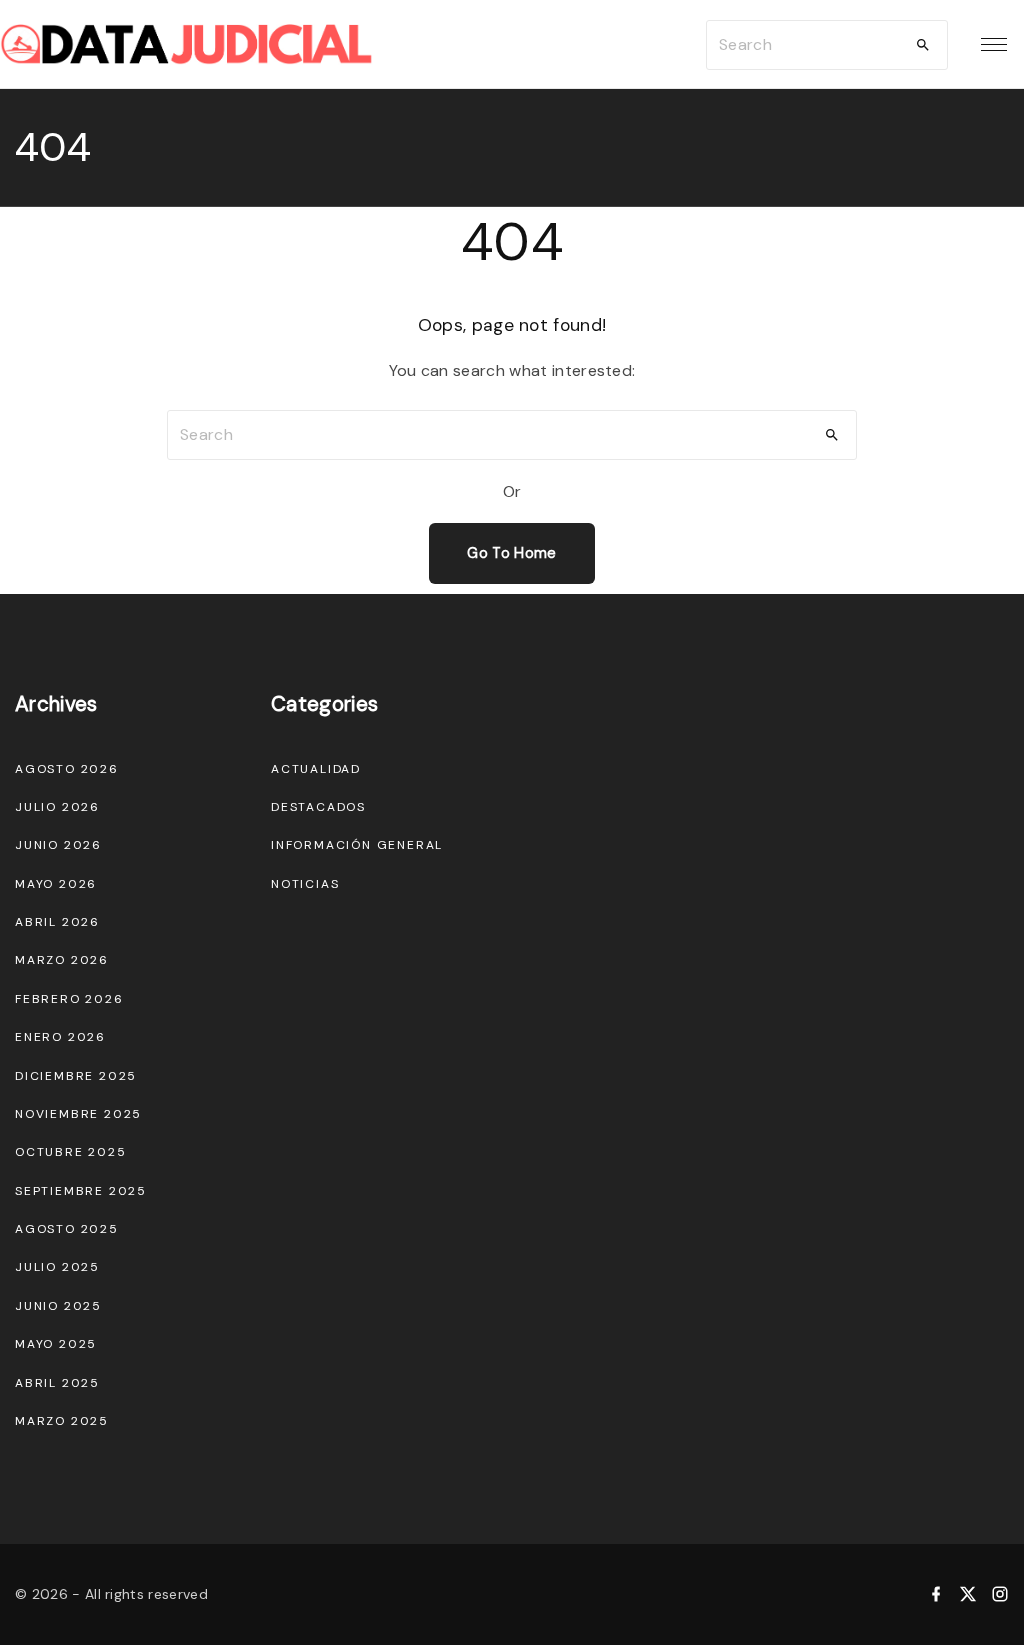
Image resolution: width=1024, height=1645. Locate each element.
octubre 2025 (71, 1152)
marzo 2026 (62, 960)
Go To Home (511, 553)
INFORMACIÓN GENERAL (357, 845)
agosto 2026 (67, 769)
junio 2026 (58, 845)
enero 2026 (60, 1037)
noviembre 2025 (78, 1114)
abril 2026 (57, 922)
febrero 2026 (69, 999)
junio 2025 (58, 1306)
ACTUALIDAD (316, 769)
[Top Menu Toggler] (994, 45)
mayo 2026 (56, 884)
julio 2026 (57, 807)
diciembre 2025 (76, 1076)
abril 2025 (57, 1383)
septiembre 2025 (81, 1191)
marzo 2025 (62, 1421)
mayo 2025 (56, 1344)
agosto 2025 (67, 1229)
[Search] (923, 45)
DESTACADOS (318, 807)
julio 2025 (57, 1267)
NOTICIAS (305, 884)
